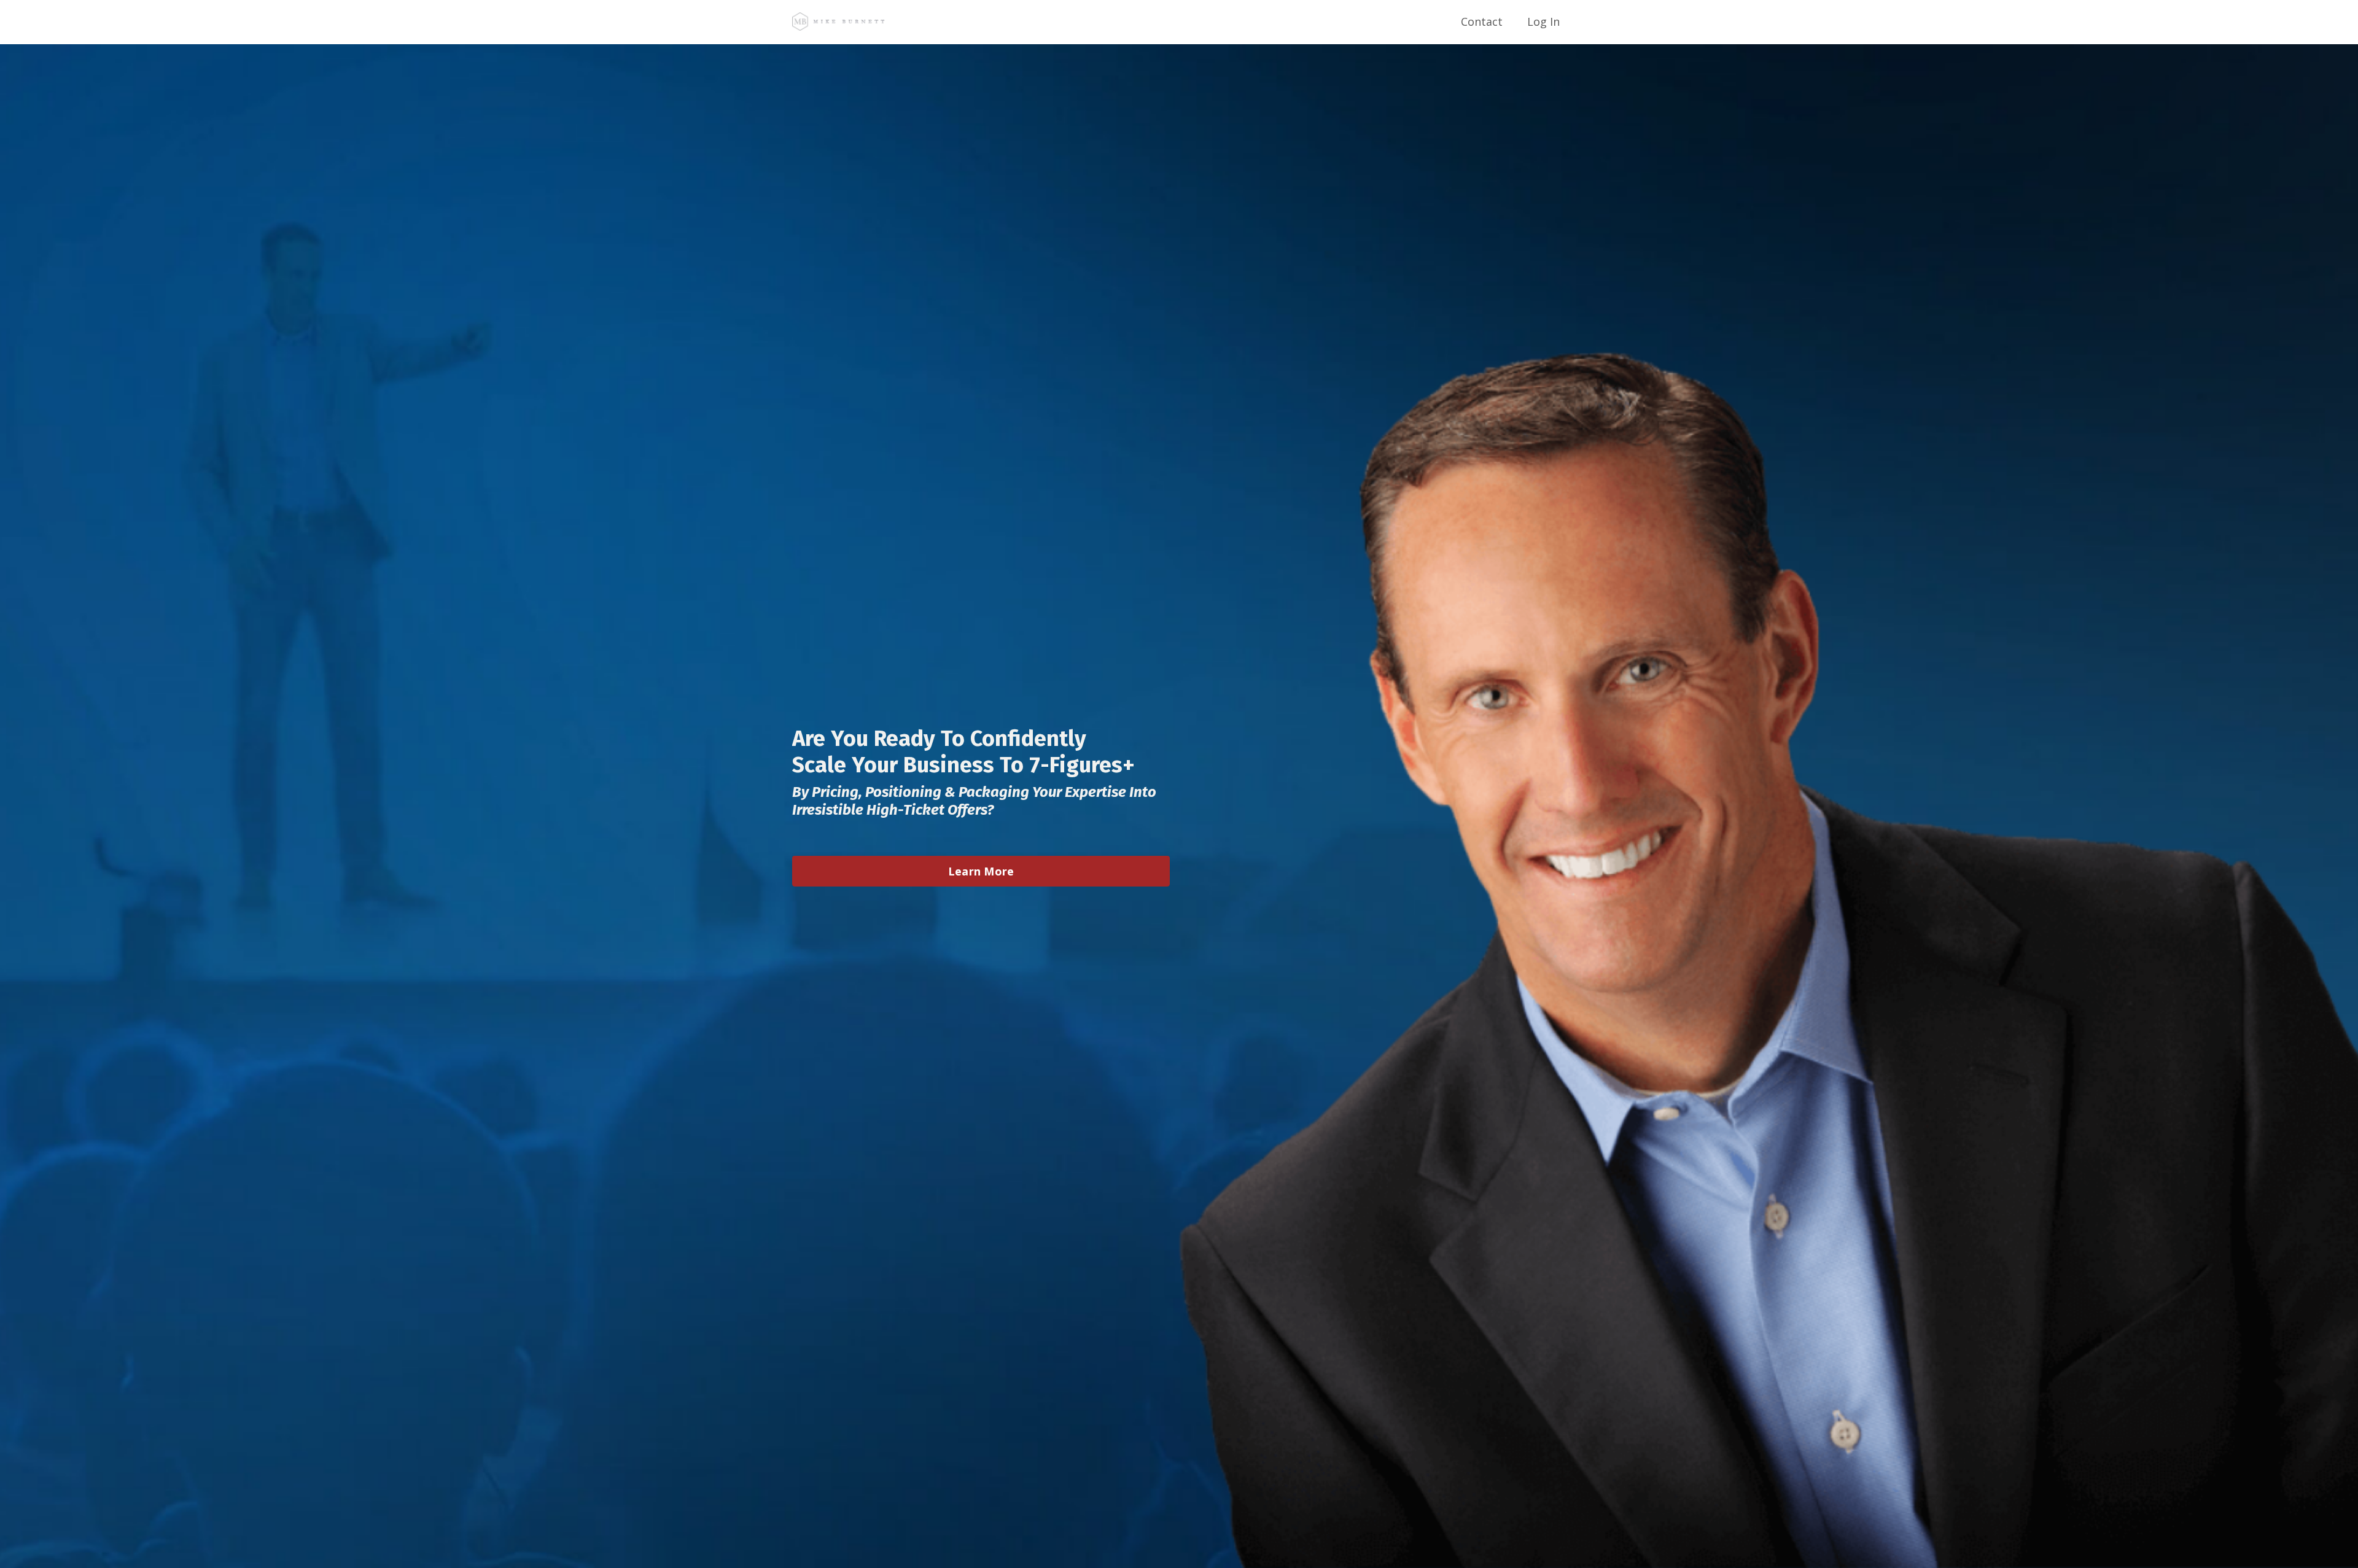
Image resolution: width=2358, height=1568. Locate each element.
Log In (1543, 21)
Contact (1482, 21)
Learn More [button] (981, 871)
